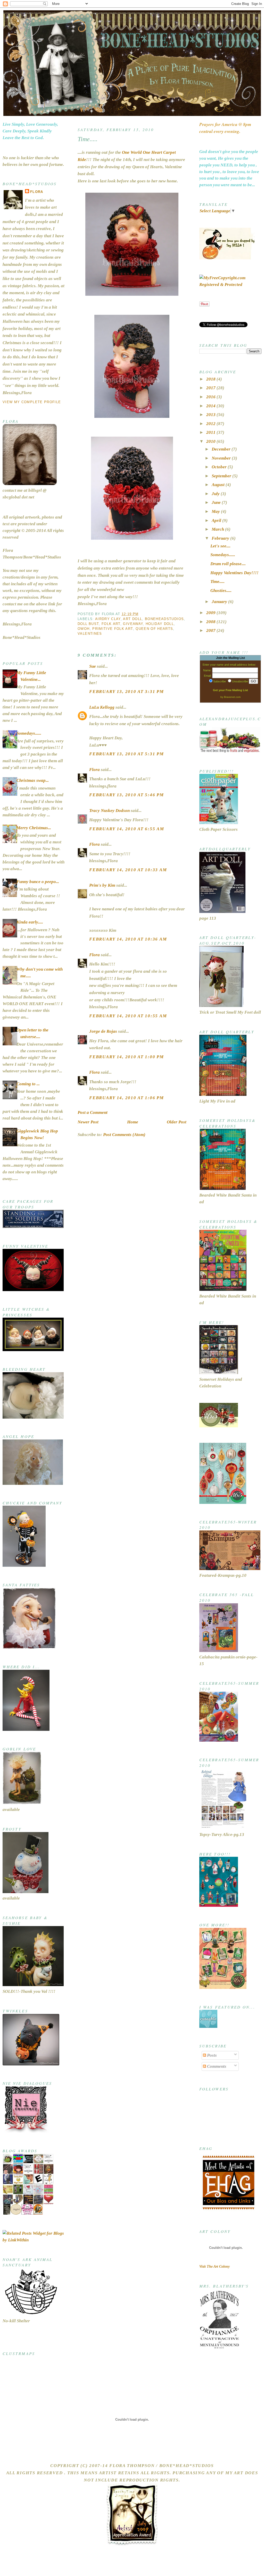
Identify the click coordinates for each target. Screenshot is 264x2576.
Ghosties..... (221, 591)
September (222, 476)
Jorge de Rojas (103, 1031)
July (216, 494)
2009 (211, 613)
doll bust (88, 624)
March (218, 529)
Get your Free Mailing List (230, 690)
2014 (211, 406)
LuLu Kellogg (102, 707)
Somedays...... (29, 733)
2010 (211, 441)
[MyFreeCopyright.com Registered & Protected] (230, 285)
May (216, 511)
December (222, 449)
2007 (211, 630)
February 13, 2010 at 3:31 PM (126, 692)
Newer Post (88, 1122)
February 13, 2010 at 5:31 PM (126, 754)
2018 (211, 379)
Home (133, 1122)
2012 (211, 424)
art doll (133, 619)
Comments (216, 2066)
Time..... (88, 139)
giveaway (133, 624)
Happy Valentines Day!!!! (234, 573)
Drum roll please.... (228, 564)
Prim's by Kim (102, 885)
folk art (111, 624)
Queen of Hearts (154, 629)
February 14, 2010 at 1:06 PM (126, 1098)
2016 (211, 397)
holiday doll (160, 624)
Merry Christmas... (34, 828)
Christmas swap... (33, 780)
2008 (211, 622)
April (217, 520)
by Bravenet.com (230, 697)
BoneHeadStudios (164, 619)
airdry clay (108, 619)
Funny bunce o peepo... (38, 882)
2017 (211, 388)
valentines (90, 634)
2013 (211, 415)
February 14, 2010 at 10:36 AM (128, 939)
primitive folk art (113, 629)
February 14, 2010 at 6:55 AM (127, 829)
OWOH (84, 629)
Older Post (177, 1122)
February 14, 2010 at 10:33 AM (128, 870)
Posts (211, 2055)
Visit (214, 2266)
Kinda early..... (30, 922)
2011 (211, 432)
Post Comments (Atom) (124, 1135)
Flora (37, 192)
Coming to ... (28, 1084)
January (220, 602)
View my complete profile (32, 402)
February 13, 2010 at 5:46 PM (126, 795)
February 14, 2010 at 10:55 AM (128, 1016)
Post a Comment (93, 1112)
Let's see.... (220, 546)
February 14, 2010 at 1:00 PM (126, 1057)
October (220, 467)
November (222, 458)
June (217, 502)
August (219, 485)
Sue (93, 666)
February (221, 538)
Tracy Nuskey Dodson (109, 811)
